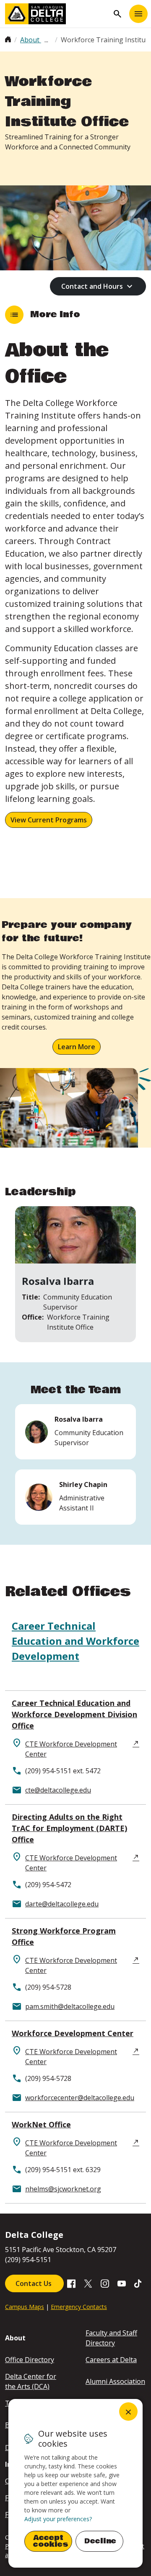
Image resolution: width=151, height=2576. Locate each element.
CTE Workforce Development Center (71, 1749)
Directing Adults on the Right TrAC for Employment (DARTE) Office (69, 1828)
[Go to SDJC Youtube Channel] (122, 2283)
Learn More (77, 1047)
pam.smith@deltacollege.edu (70, 2006)
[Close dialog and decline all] (128, 2412)
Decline (100, 2541)
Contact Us (34, 2283)
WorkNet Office (41, 2124)
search (117, 14)
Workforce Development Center (73, 2033)
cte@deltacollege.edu (58, 1790)
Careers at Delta (111, 2360)
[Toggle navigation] (138, 14)
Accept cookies (51, 2541)
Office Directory (30, 2360)
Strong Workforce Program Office (64, 1936)
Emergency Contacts (79, 2307)
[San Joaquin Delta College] (57, 14)
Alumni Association (115, 2381)
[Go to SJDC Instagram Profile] (105, 2283)
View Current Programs (49, 820)
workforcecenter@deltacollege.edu (80, 2098)
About (31, 40)
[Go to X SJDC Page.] (88, 2283)
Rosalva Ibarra (58, 1281)
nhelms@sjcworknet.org (63, 2189)
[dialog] (75, 2483)
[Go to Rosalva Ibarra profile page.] (75, 1432)
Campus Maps (25, 2307)
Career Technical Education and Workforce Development (75, 1641)
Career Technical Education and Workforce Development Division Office (74, 1714)
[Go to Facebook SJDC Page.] (71, 2283)
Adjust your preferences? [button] (58, 2519)
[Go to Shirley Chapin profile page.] (75, 1497)
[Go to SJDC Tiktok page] (138, 2283)
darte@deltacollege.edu (62, 1904)
